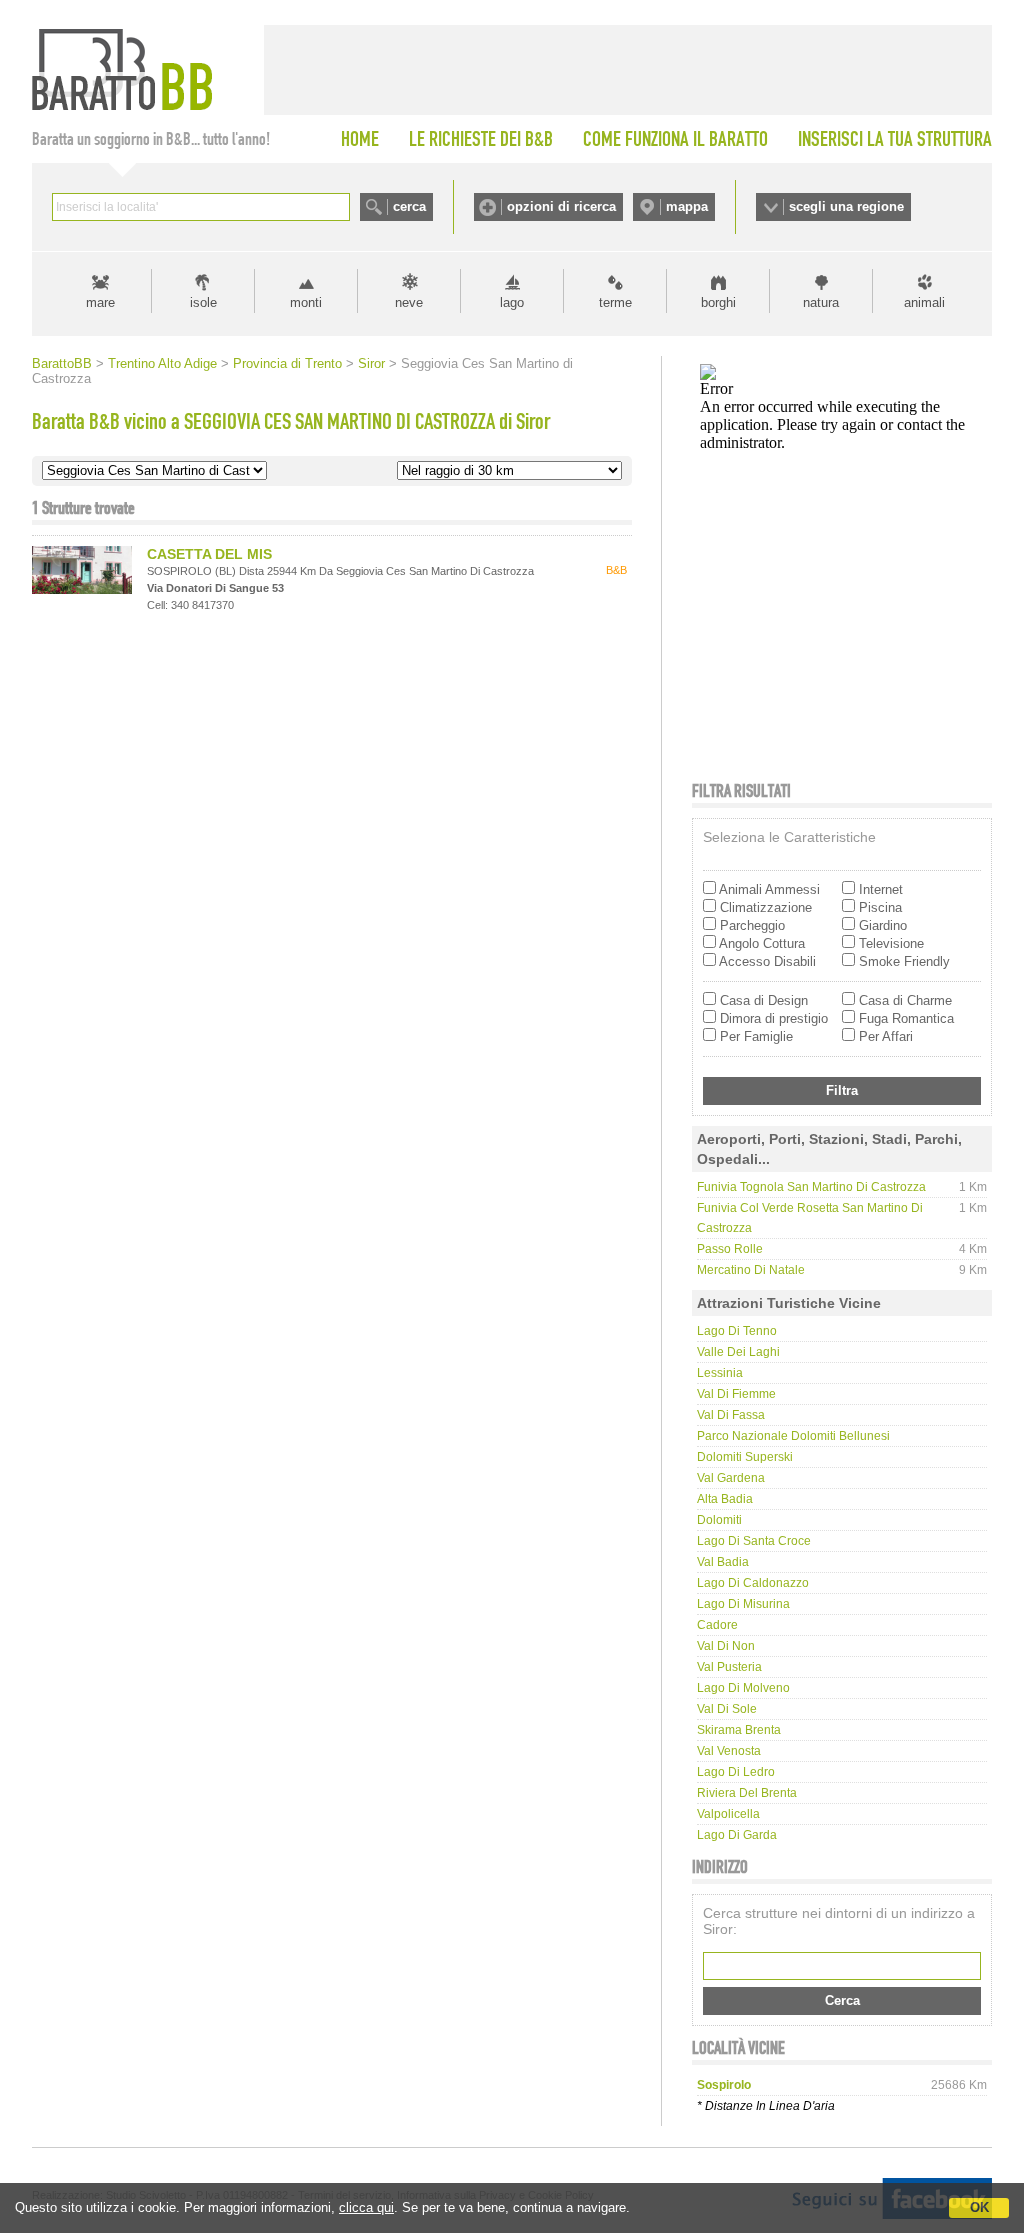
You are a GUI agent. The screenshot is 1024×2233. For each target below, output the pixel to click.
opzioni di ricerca (561, 206)
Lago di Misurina (743, 1604)
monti (306, 302)
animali (924, 302)
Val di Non (726, 1646)
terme (615, 302)
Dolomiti (719, 1520)
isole (203, 302)
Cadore (717, 1625)
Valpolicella (728, 1814)
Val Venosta (729, 1751)
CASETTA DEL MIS (209, 554)
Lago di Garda (737, 1835)
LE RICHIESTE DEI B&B (481, 139)
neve (409, 302)
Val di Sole (727, 1709)
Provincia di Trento (287, 363)
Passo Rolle (730, 1249)
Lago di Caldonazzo (753, 1583)
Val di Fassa (731, 1415)
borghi (718, 302)
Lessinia (720, 1373)
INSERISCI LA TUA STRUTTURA (895, 139)
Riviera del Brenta (747, 1793)
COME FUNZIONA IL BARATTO (675, 139)
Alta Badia (725, 1499)
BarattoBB (62, 363)
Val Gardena (731, 1478)
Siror (371, 363)
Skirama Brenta (739, 1730)
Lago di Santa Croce (754, 1541)
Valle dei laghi (738, 1352)
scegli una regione (846, 206)
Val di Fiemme (736, 1394)
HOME (360, 139)
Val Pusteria (729, 1667)
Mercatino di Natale (751, 1270)
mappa (687, 206)
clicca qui (366, 2207)
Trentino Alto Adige (162, 363)
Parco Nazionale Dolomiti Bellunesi (793, 1436)
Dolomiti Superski (745, 1457)
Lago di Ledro (736, 1772)
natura (821, 302)
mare (100, 302)
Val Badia (723, 1562)
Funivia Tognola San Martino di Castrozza (811, 1187)
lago (512, 302)
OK (979, 2207)
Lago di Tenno (737, 1331)
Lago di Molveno (743, 1688)
